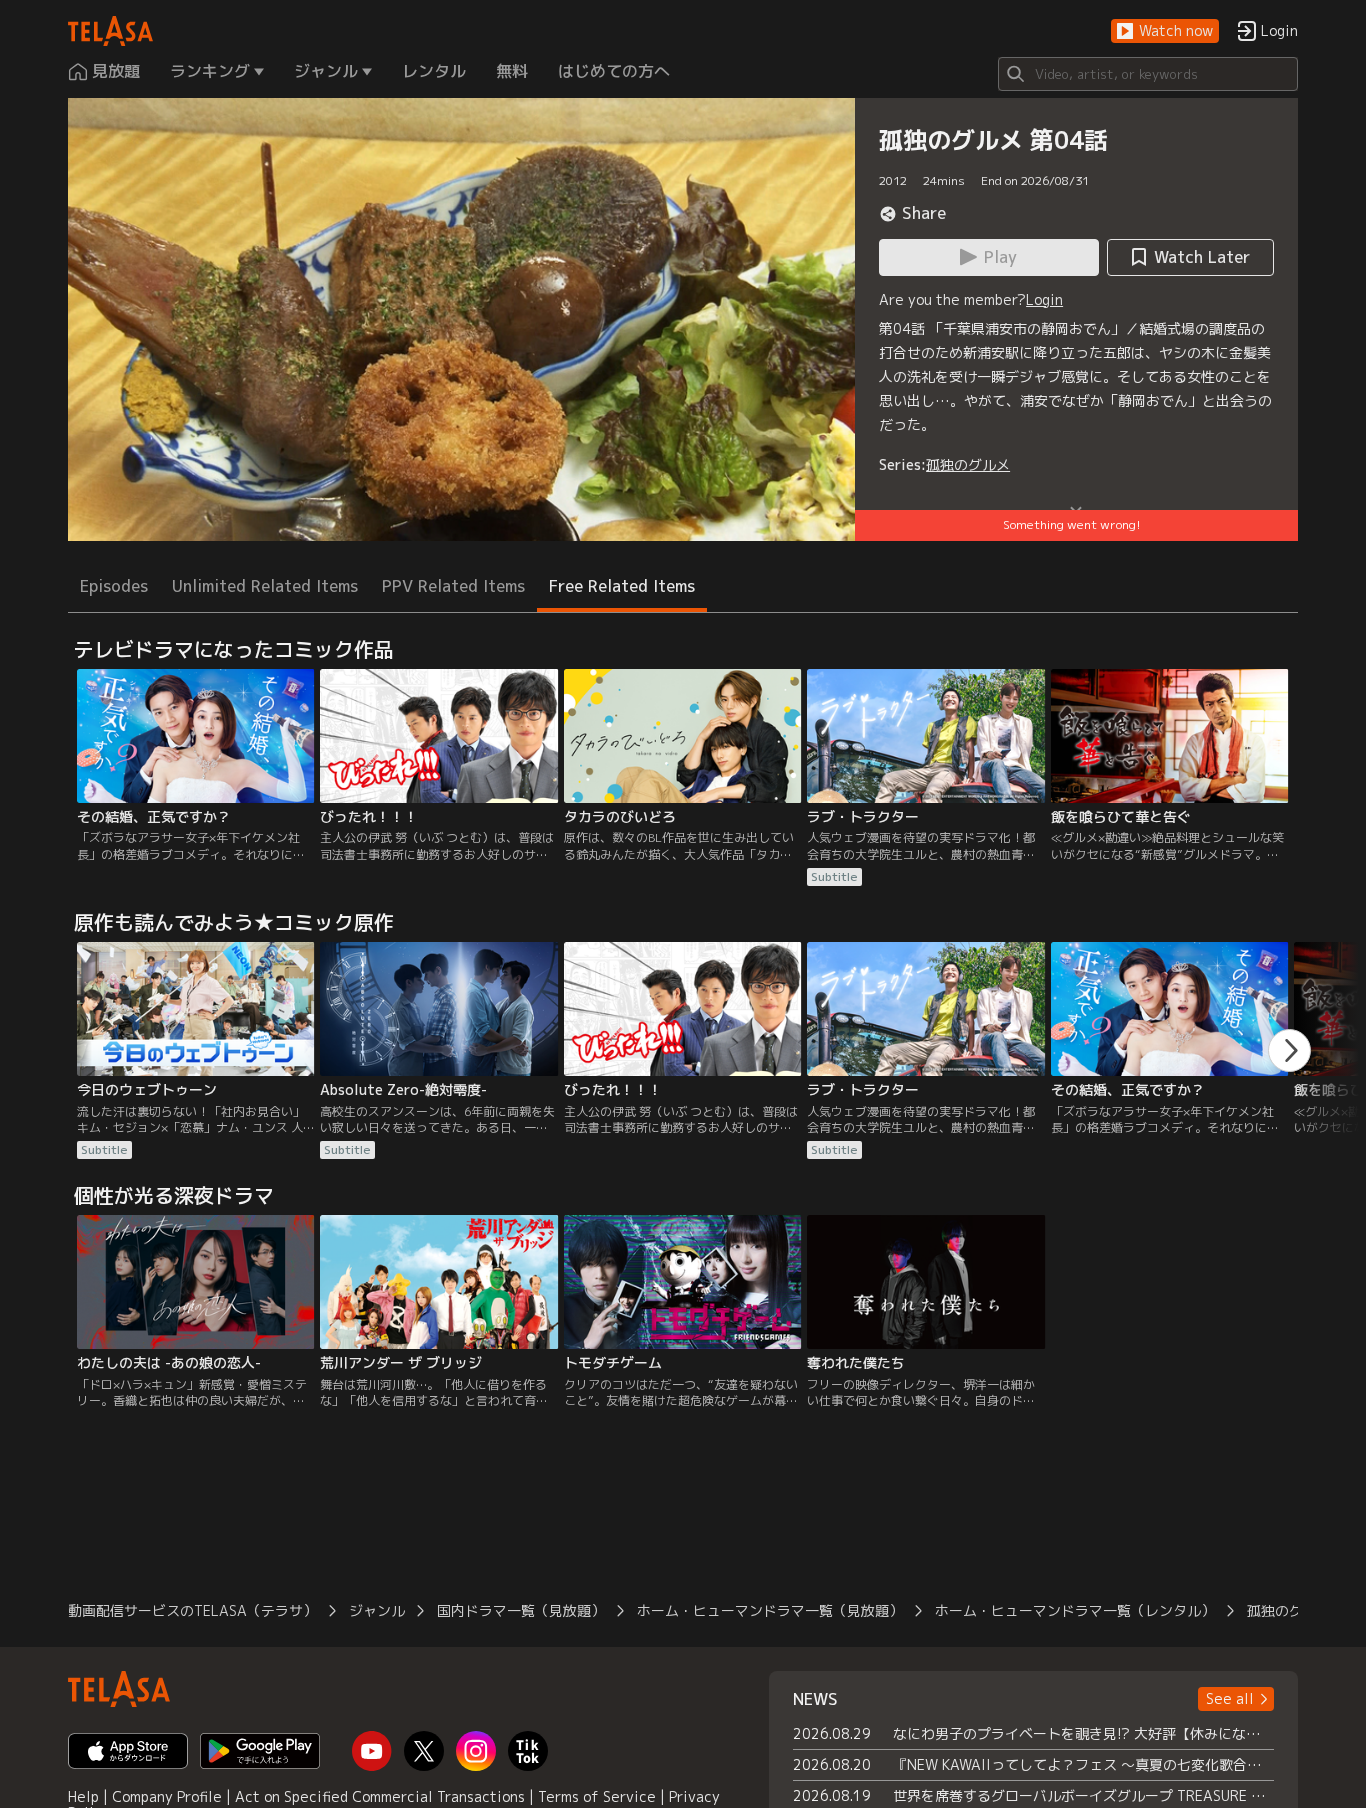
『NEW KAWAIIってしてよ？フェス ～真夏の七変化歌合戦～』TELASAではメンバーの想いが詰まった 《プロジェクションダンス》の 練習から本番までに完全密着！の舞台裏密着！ (1083, 1764)
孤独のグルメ (968, 464)
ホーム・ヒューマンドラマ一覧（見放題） (770, 1610)
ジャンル (377, 1610)
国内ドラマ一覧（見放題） (521, 1610)
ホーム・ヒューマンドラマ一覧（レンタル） (1075, 1610)
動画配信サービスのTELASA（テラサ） (192, 1610)
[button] (1165, 31)
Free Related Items (622, 586)
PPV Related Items (453, 586)
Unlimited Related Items (265, 586)
